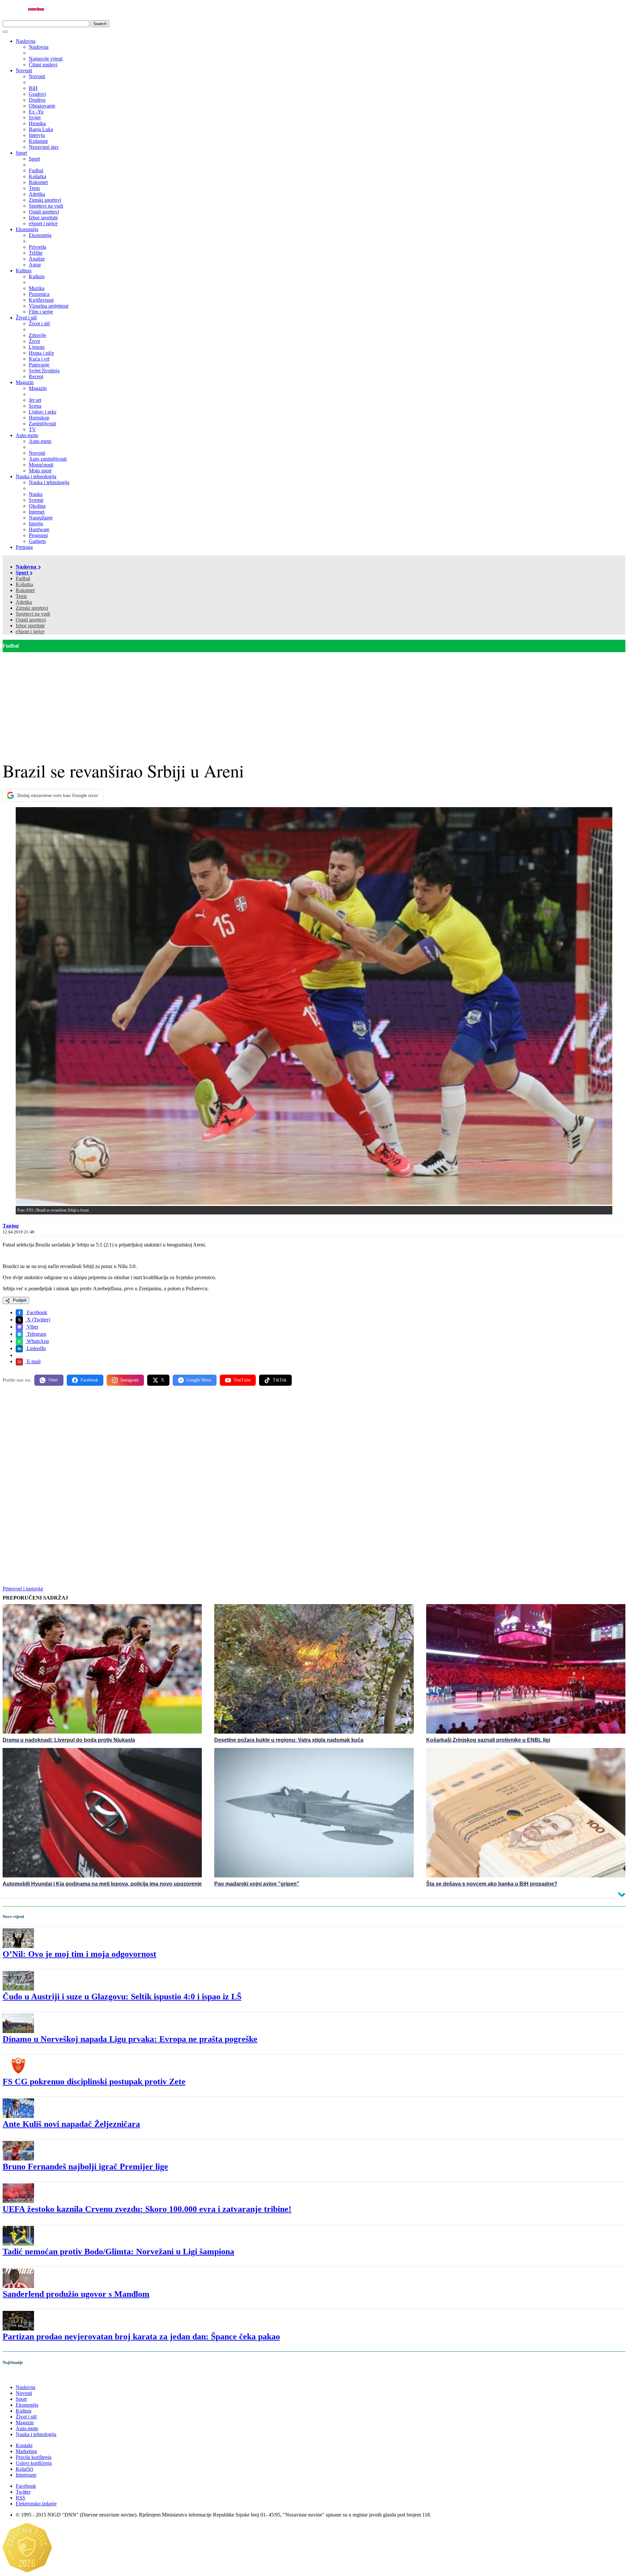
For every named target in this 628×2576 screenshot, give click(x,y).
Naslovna (26, 41)
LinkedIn (36, 1348)
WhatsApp (37, 1341)
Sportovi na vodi (33, 614)
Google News (199, 1380)
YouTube (242, 1380)
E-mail (33, 1361)
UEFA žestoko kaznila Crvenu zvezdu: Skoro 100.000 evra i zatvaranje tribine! (147, 2209)
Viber (32, 1327)
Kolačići (24, 2469)
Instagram (130, 1380)
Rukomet (25, 590)
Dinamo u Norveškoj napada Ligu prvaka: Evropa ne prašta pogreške (130, 2039)
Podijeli (19, 1300)
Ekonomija (27, 229)
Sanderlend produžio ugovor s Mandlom (76, 2294)
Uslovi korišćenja (34, 2463)
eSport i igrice (30, 631)
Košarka (24, 584)
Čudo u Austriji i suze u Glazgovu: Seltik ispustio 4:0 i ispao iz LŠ (122, 1997)
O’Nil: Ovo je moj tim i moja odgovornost (79, 1954)
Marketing (26, 2451)
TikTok (280, 1380)
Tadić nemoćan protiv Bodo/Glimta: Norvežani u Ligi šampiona (118, 2252)
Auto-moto (27, 435)
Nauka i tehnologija (36, 476)
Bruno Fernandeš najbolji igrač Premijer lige (85, 2167)
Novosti (24, 70)
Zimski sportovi (32, 608)
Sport (21, 153)
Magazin (25, 382)
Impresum (26, 2475)
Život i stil (26, 318)
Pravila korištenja (34, 2457)
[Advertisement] (314, 701)
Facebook (36, 1312)
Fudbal (23, 578)
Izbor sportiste (30, 626)
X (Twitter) (38, 1320)
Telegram (36, 1334)
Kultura (24, 271)
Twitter (23, 2492)
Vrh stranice (22, 2376)
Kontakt (24, 2445)
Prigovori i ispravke (23, 1589)
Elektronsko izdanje (36, 2504)
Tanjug (11, 1226)
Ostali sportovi (31, 620)
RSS (20, 2498)
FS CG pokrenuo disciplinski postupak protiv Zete (94, 2082)
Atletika (24, 602)
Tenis (21, 596)
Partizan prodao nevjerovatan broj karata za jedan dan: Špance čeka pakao (141, 2337)
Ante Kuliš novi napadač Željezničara (71, 2124)
